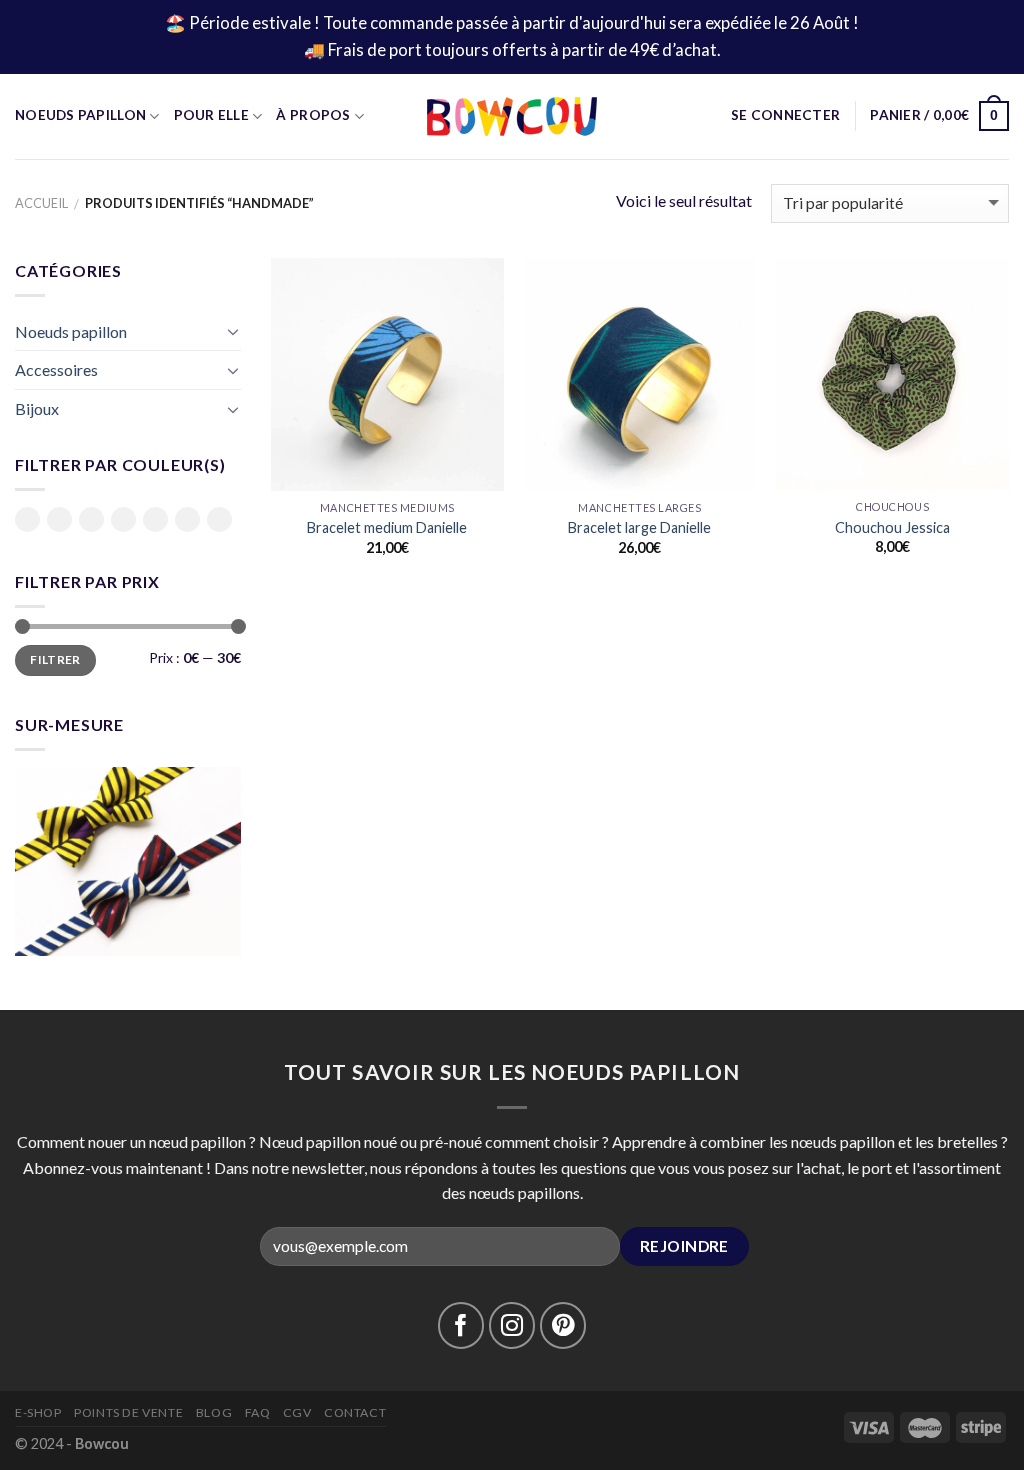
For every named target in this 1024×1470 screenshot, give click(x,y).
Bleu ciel (59, 521)
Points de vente (128, 1412)
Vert (155, 519)
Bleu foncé (91, 521)
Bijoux (37, 408)
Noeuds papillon (71, 331)
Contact (355, 1412)
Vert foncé (219, 521)
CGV (297, 1412)
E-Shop (38, 1412)
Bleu (27, 519)
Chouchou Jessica (892, 527)
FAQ (258, 1412)
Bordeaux (123, 519)
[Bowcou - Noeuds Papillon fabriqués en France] (512, 116)
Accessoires (56, 369)
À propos (313, 115)
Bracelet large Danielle (639, 527)
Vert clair (187, 521)
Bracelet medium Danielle (387, 527)
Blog (214, 1412)
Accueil (41, 203)
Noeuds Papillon (80, 115)
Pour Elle (211, 115)
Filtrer (55, 659)
